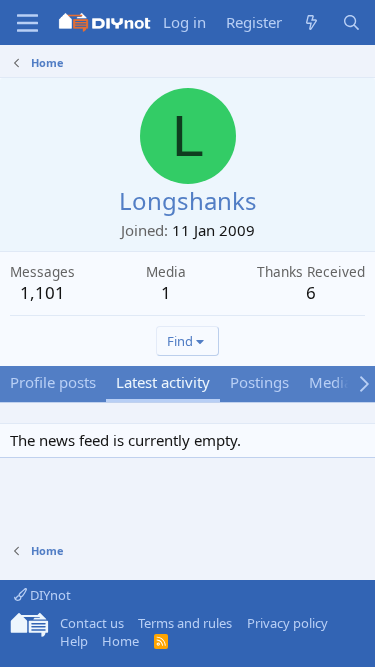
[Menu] (27, 23)
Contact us (92, 623)
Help (74, 641)
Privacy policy (287, 623)
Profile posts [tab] (53, 382)
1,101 (42, 292)
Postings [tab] (259, 382)
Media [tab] (330, 382)
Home (120, 641)
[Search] (351, 22)
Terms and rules (185, 623)
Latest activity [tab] (163, 382)
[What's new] (311, 22)
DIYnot (49, 595)
